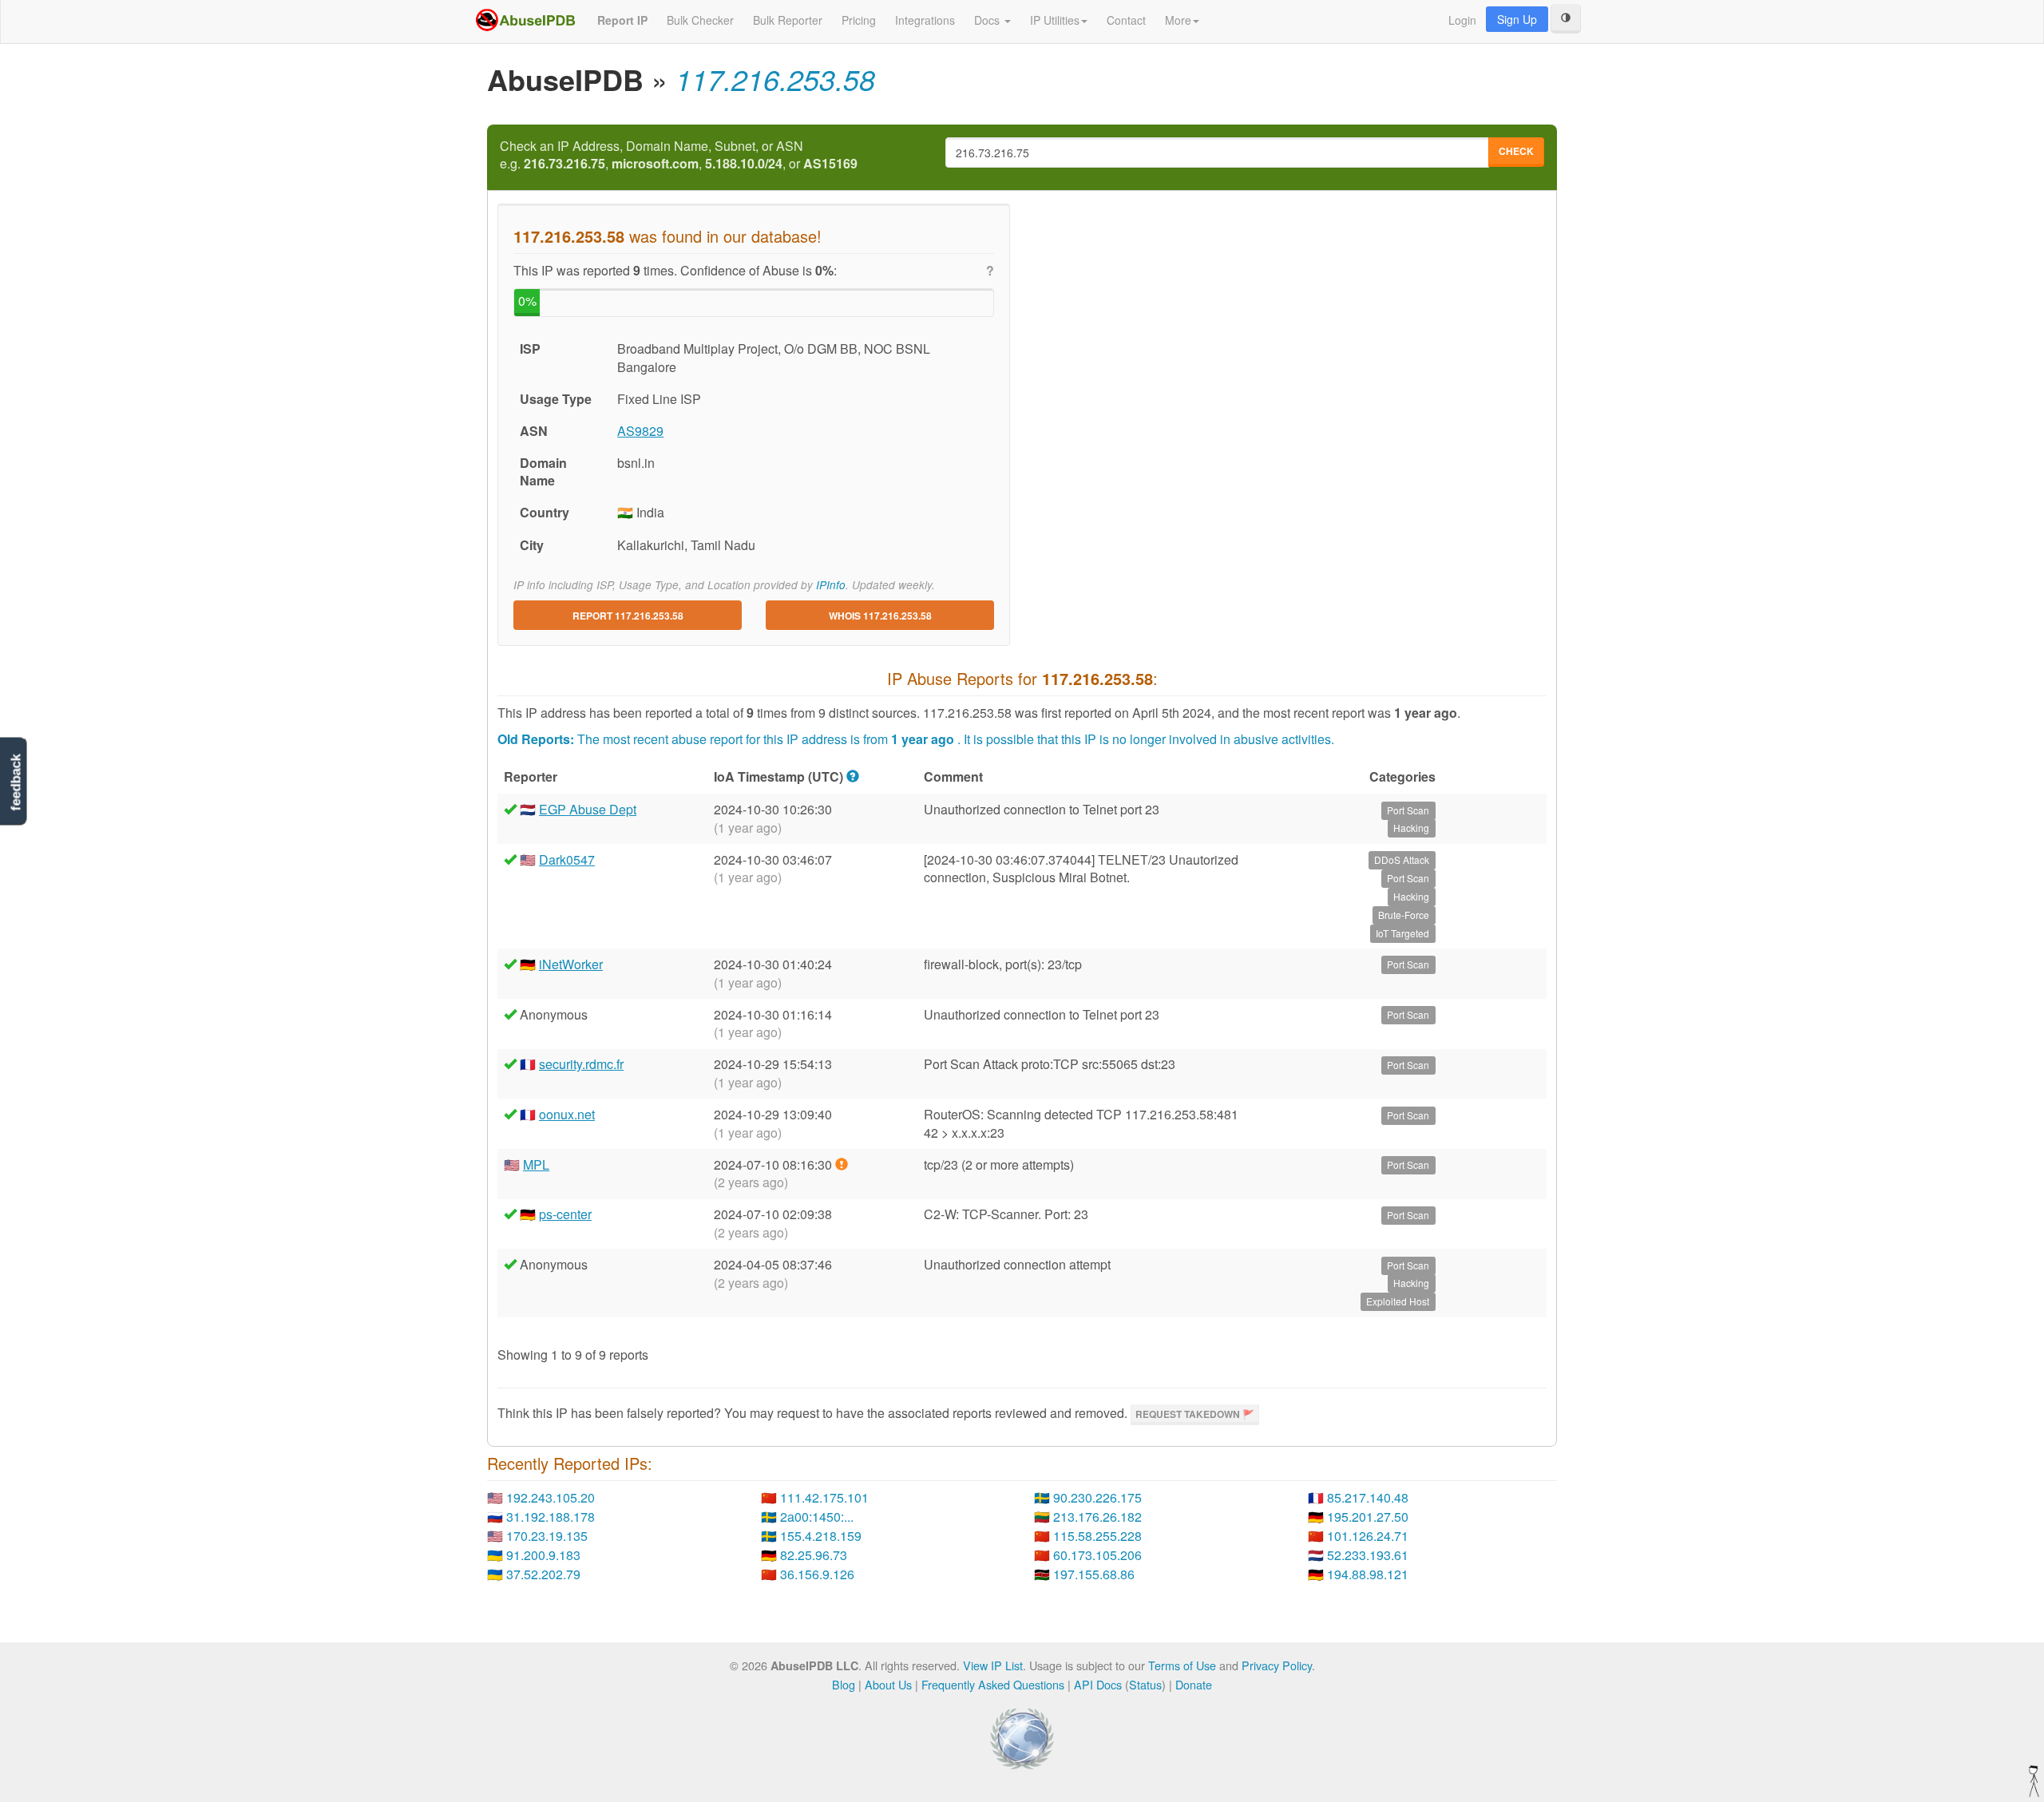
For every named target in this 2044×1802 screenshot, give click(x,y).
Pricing (859, 20)
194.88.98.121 (1368, 1574)
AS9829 (640, 431)
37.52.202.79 (543, 1574)
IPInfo (831, 585)
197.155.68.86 (1094, 1574)
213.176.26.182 (1097, 1517)
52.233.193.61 (1368, 1555)
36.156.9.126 (817, 1574)
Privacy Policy (1277, 1665)
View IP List (993, 1665)
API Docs (1098, 1684)
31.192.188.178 (551, 1517)
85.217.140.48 (1368, 1497)
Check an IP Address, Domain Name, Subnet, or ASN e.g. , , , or (679, 155)
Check (1516, 151)
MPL (536, 1164)
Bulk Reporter (788, 20)
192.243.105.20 (551, 1497)
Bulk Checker (700, 20)
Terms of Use (1182, 1665)
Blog (844, 1684)
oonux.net (567, 1114)
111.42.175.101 (824, 1497)
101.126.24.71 (1368, 1536)
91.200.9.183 (543, 1555)
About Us (888, 1684)
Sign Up (1517, 19)
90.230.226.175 (1097, 1497)
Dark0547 (567, 859)
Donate (1194, 1684)
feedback (16, 783)
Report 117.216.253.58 (628, 616)
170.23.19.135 (547, 1536)
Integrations (925, 20)
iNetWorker (571, 964)
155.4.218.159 (821, 1536)
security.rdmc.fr (581, 1064)
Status (1145, 1684)
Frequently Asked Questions (993, 1684)
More (1178, 20)
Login (1462, 20)
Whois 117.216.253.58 (880, 616)
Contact (1126, 20)
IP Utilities (1055, 20)
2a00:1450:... (817, 1517)
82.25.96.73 (814, 1555)
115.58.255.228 (1097, 1536)
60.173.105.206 (1097, 1555)
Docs (988, 20)
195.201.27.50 (1368, 1517)
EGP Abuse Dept (588, 809)
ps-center (565, 1214)
